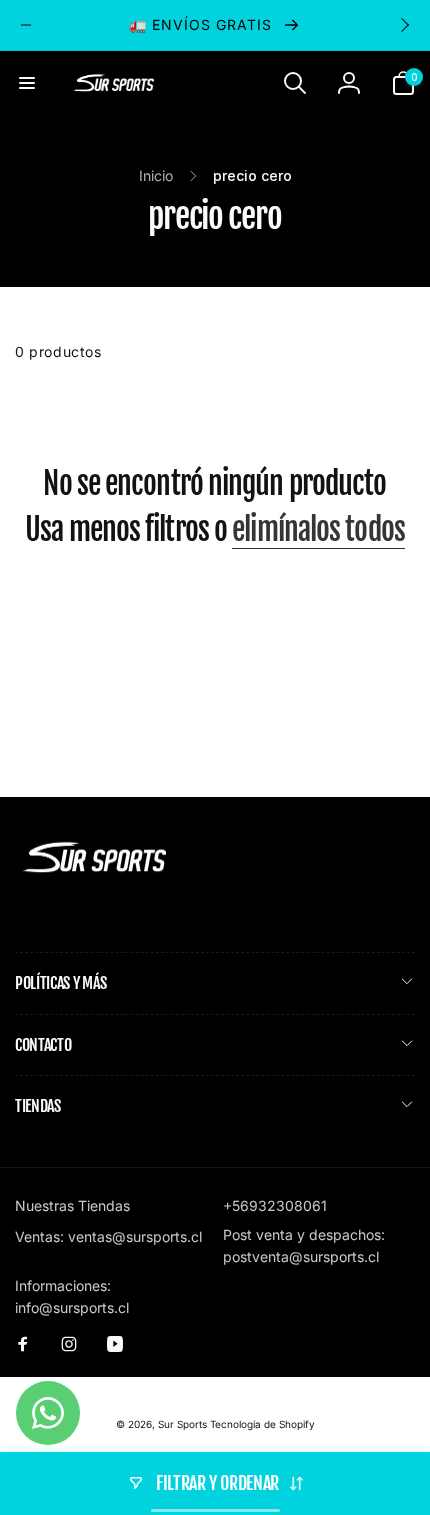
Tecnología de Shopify (262, 1424)
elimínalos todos (318, 530)
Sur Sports (182, 1424)
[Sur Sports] (95, 873)
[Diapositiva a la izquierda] (26, 25)
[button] (27, 83)
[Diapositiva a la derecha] (404, 25)
